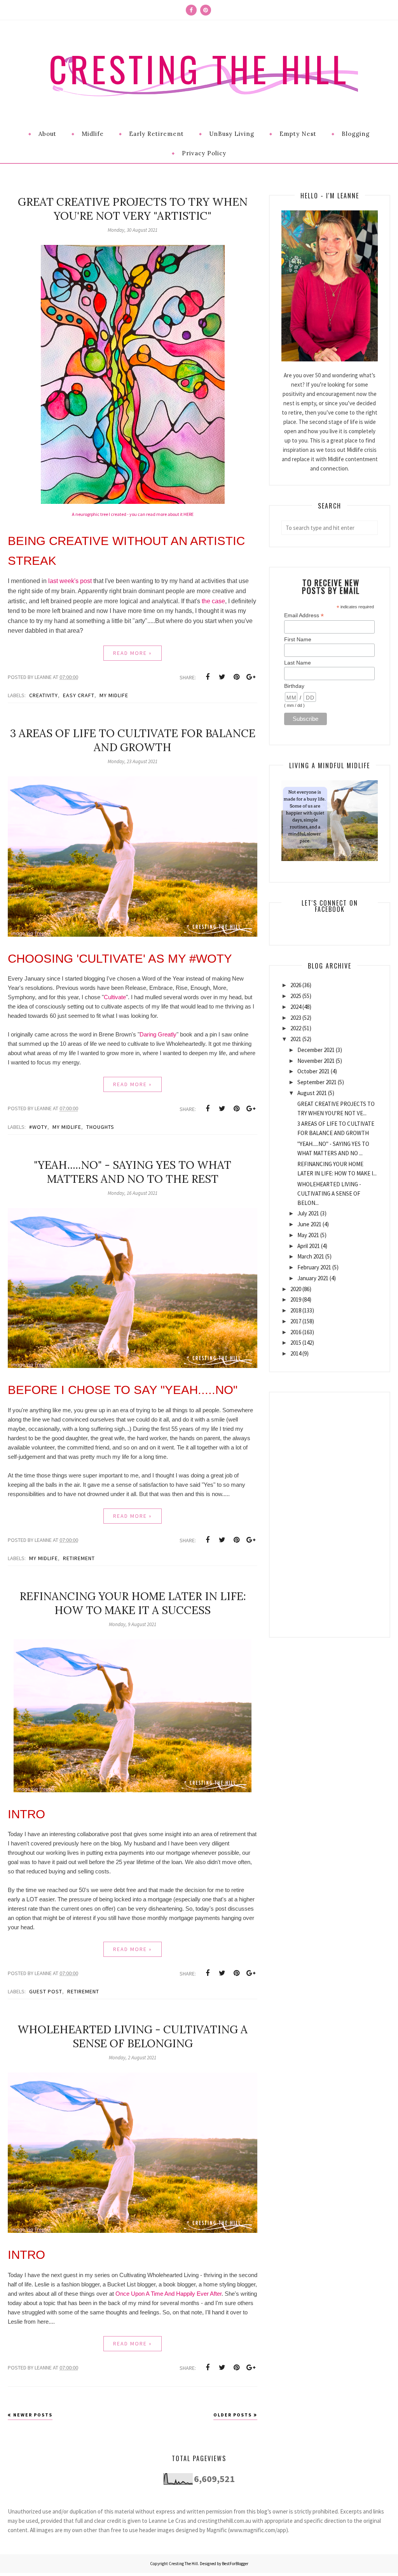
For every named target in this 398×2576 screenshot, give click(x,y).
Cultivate (115, 997)
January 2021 (313, 1278)
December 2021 (316, 1050)
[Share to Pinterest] (236, 677)
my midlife (114, 695)
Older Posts (233, 2415)
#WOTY (38, 1127)
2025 (296, 996)
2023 (296, 1018)
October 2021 (313, 1071)
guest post (46, 1991)
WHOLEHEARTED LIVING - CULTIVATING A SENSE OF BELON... (329, 1193)
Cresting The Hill (199, 69)
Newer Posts (33, 2415)
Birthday (294, 686)
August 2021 (312, 1093)
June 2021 (309, 1224)
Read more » (133, 653)
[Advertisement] (330, 1509)
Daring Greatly (158, 1034)
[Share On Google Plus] (251, 677)
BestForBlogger (235, 2564)
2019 (296, 1299)
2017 (296, 1321)
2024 (296, 1007)
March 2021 (311, 1256)
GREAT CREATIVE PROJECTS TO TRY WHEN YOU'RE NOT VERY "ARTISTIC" (133, 209)
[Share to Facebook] (208, 677)
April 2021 (309, 1246)
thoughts (100, 1127)
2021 (296, 1039)
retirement (79, 1558)
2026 (296, 985)
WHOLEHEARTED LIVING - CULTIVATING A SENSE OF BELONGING (133, 2036)
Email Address (304, 615)
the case (213, 601)
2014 (296, 1353)
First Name (298, 639)
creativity (44, 695)
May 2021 (308, 1235)
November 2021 (316, 1061)
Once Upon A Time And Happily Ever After (168, 2294)
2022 (296, 1028)
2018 (296, 1310)
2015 (296, 1343)
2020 (296, 1289)
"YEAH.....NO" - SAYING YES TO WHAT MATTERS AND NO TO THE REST (133, 1172)
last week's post (70, 581)
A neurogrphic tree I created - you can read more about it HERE (133, 514)
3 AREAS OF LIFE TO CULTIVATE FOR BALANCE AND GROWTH (133, 740)
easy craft (79, 695)
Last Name (298, 663)
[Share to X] (222, 677)
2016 (296, 1332)
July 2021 (308, 1213)
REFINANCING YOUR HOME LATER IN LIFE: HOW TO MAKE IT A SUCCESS (133, 1603)
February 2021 (314, 1267)
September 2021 (317, 1082)
